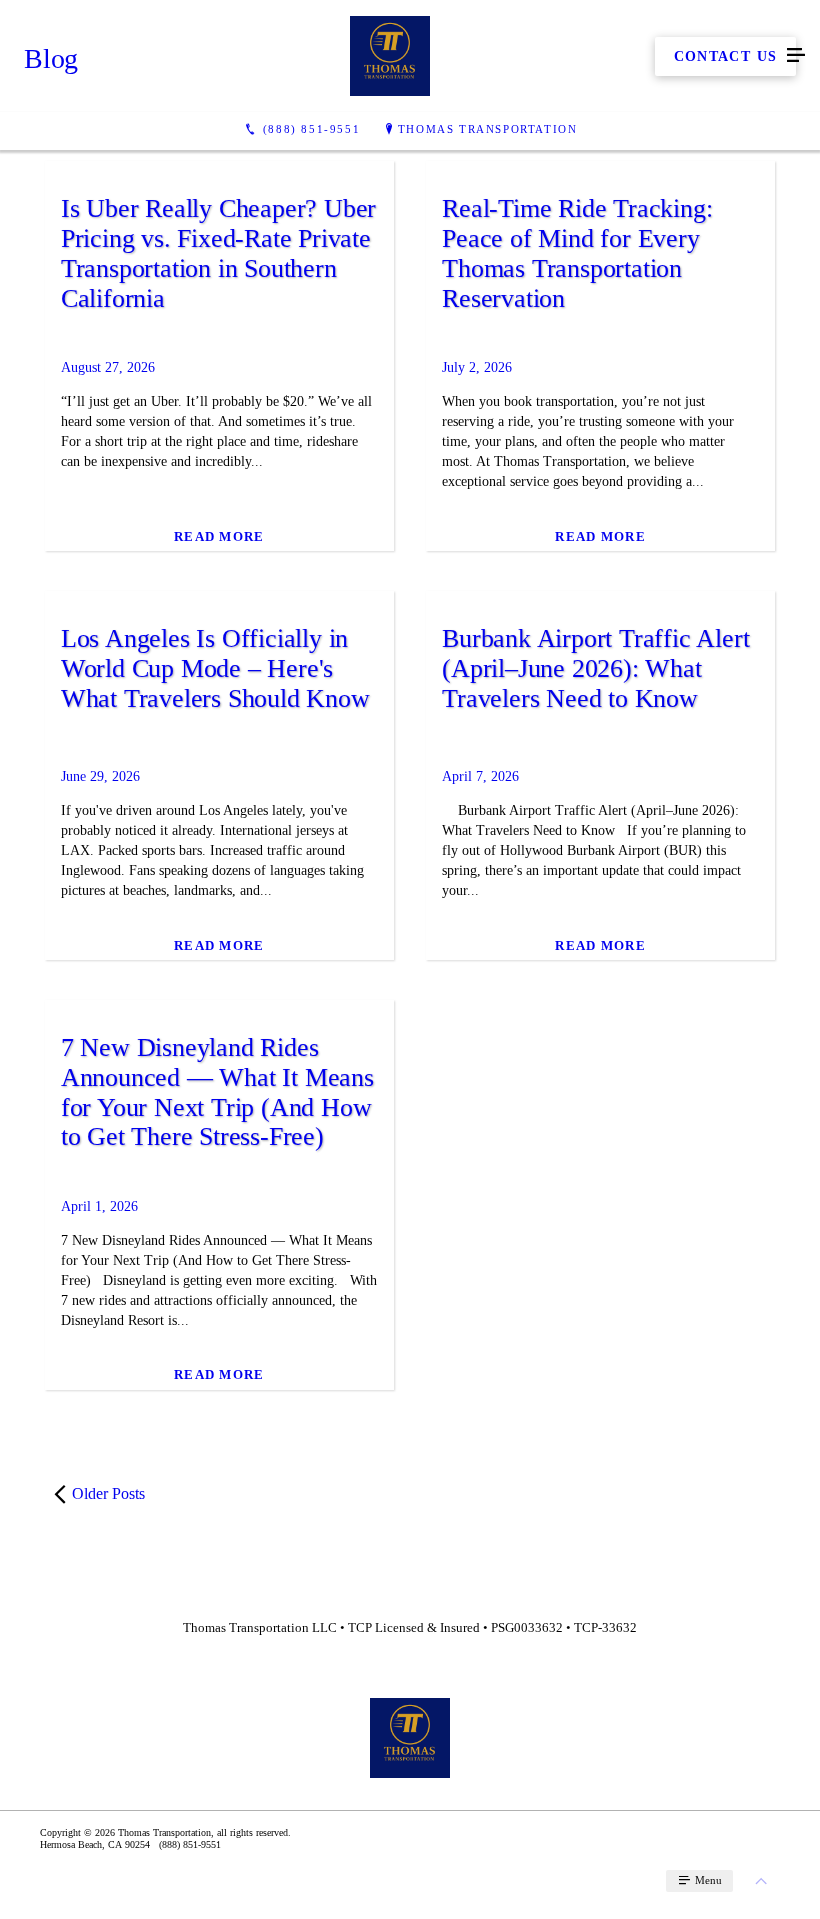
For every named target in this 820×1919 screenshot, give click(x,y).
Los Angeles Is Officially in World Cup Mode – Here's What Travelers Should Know (215, 668)
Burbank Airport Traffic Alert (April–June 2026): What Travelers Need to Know (595, 668)
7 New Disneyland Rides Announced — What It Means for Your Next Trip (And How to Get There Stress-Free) (217, 1092)
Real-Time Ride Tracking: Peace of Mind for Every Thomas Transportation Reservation (577, 253)
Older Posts (108, 1493)
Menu (707, 1880)
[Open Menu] (796, 56)
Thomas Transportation (488, 129)
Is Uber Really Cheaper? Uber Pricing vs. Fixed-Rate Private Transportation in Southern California (218, 253)
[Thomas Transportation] (390, 56)
